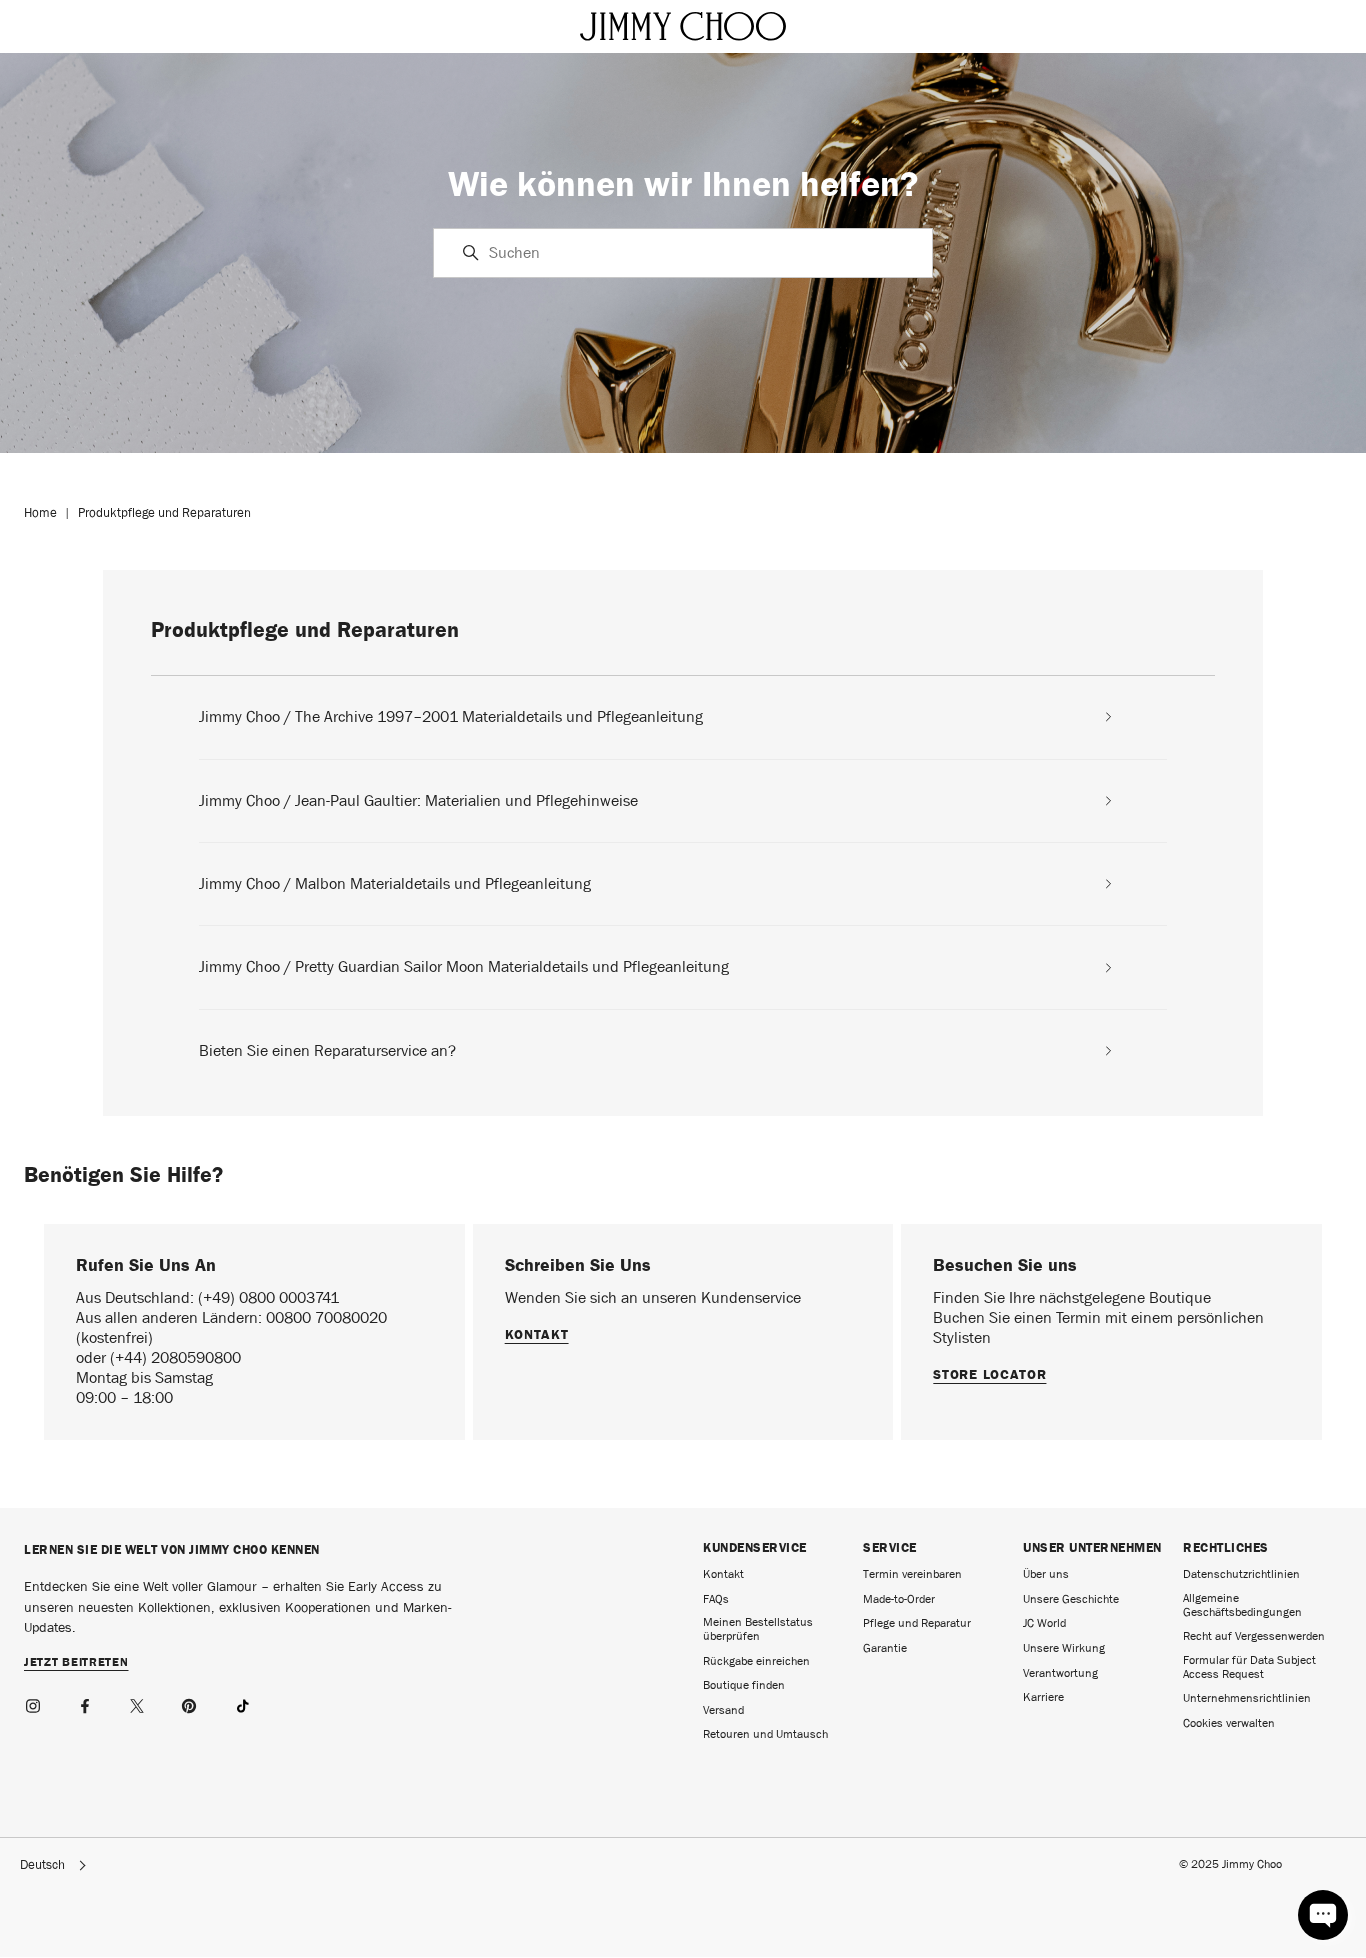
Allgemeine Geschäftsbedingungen (1242, 1605)
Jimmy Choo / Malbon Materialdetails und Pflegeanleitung (395, 884)
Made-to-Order (899, 1599)
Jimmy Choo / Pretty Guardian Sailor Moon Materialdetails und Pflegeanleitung (464, 967)
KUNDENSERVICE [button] (755, 1548)
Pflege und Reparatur (917, 1623)
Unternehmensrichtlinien (1247, 1698)
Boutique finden (744, 1685)
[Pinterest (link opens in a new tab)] (190, 1703)
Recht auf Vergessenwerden (1254, 1636)
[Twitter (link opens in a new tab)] (138, 1703)
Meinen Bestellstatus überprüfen (758, 1629)
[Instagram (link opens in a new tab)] (34, 1703)
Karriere (1043, 1697)
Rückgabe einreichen (756, 1661)
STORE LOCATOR (989, 1374)
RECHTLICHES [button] (1226, 1548)
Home (40, 512)
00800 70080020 (326, 1317)
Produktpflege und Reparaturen (164, 512)
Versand (723, 1710)
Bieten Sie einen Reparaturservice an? (327, 1051)
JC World (1044, 1623)
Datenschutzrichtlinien (1241, 1574)
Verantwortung (1060, 1673)
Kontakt (537, 1334)
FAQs (716, 1599)
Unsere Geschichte (1071, 1599)
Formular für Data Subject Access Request (1249, 1667)
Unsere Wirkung (1064, 1648)
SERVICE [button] (890, 1548)
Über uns (1046, 1574)
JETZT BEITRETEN (76, 1663)
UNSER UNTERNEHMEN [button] (1092, 1548)
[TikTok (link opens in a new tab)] (242, 1703)
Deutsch (42, 1865)
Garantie (885, 1648)
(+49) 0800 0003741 (268, 1297)
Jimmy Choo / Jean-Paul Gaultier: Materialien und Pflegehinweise (418, 801)
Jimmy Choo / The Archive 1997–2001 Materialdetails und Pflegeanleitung (451, 717)
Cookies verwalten (1229, 1723)
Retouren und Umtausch (765, 1734)
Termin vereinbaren (912, 1574)
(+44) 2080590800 (175, 1357)
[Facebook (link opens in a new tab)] (86, 1703)
